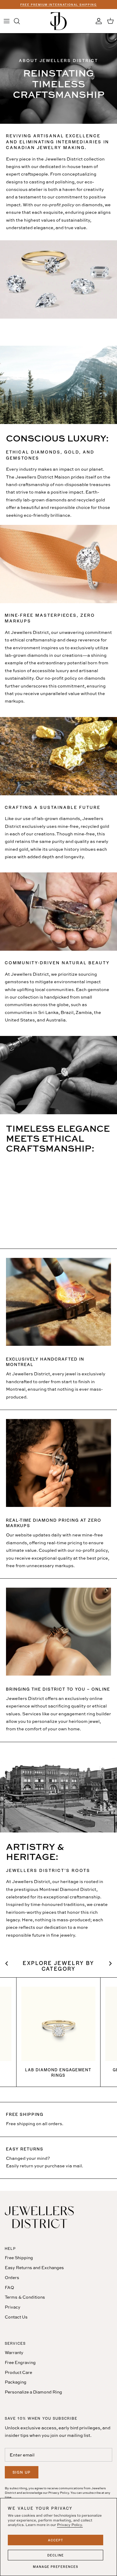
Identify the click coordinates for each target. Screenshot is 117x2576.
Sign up (22, 2472)
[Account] (97, 21)
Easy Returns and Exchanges (34, 2267)
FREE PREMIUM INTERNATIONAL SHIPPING (59, 5)
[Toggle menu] (7, 21)
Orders (12, 2277)
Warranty (14, 2352)
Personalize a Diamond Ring (33, 2392)
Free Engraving (20, 2362)
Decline (56, 2555)
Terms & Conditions (25, 2297)
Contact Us (16, 2317)
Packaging (16, 2382)
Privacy (13, 2307)
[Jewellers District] (58, 21)
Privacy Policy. (70, 2525)
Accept (56, 2540)
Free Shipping (19, 2258)
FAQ (9, 2287)
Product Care (18, 2372)
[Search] (20, 21)
